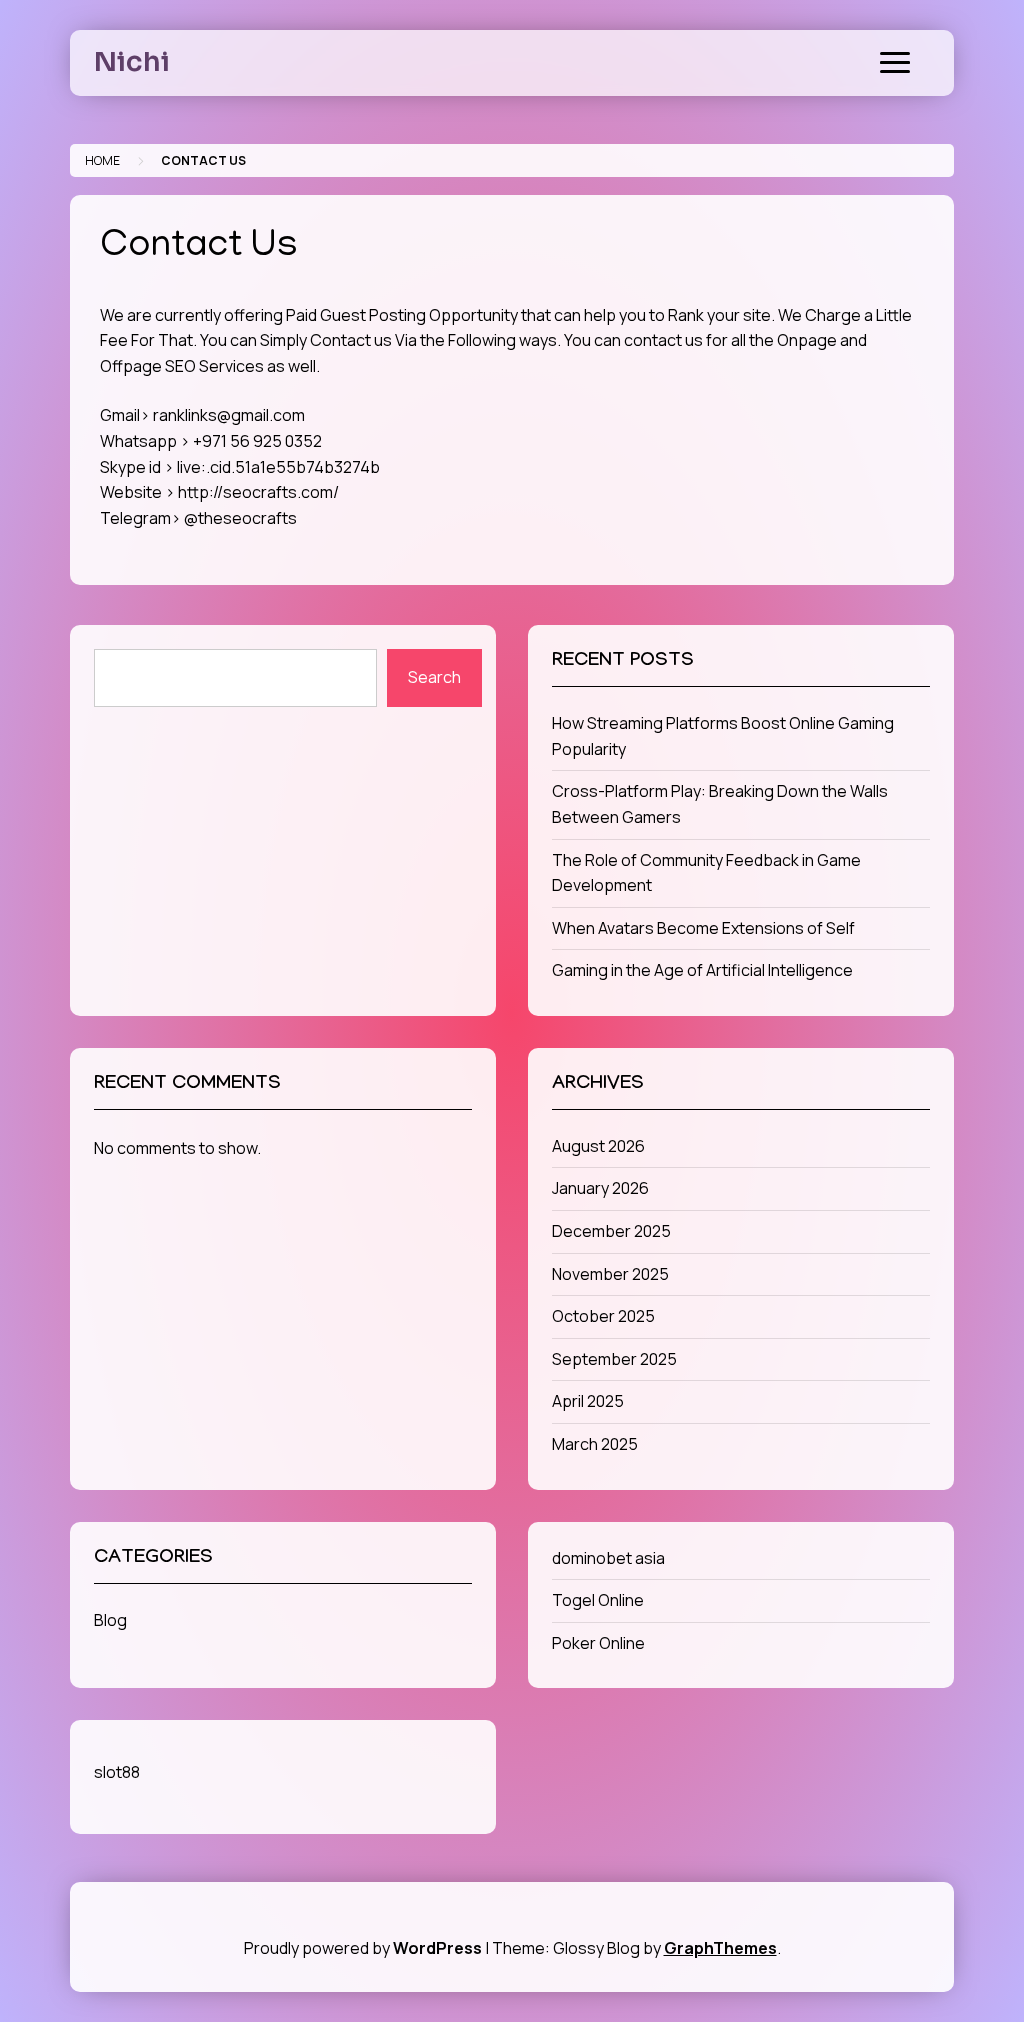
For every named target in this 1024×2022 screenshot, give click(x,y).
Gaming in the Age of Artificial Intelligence (702, 970)
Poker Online (598, 1643)
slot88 (117, 1772)
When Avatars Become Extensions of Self (703, 928)
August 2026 (598, 1146)
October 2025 (603, 1316)
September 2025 (614, 1359)
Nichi (132, 62)
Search (434, 677)
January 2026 (600, 1188)
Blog (110, 1620)
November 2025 (610, 1274)
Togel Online (598, 1600)
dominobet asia (608, 1558)
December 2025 (611, 1231)
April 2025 (588, 1401)
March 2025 (595, 1444)
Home (102, 160)
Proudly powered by (363, 1948)
